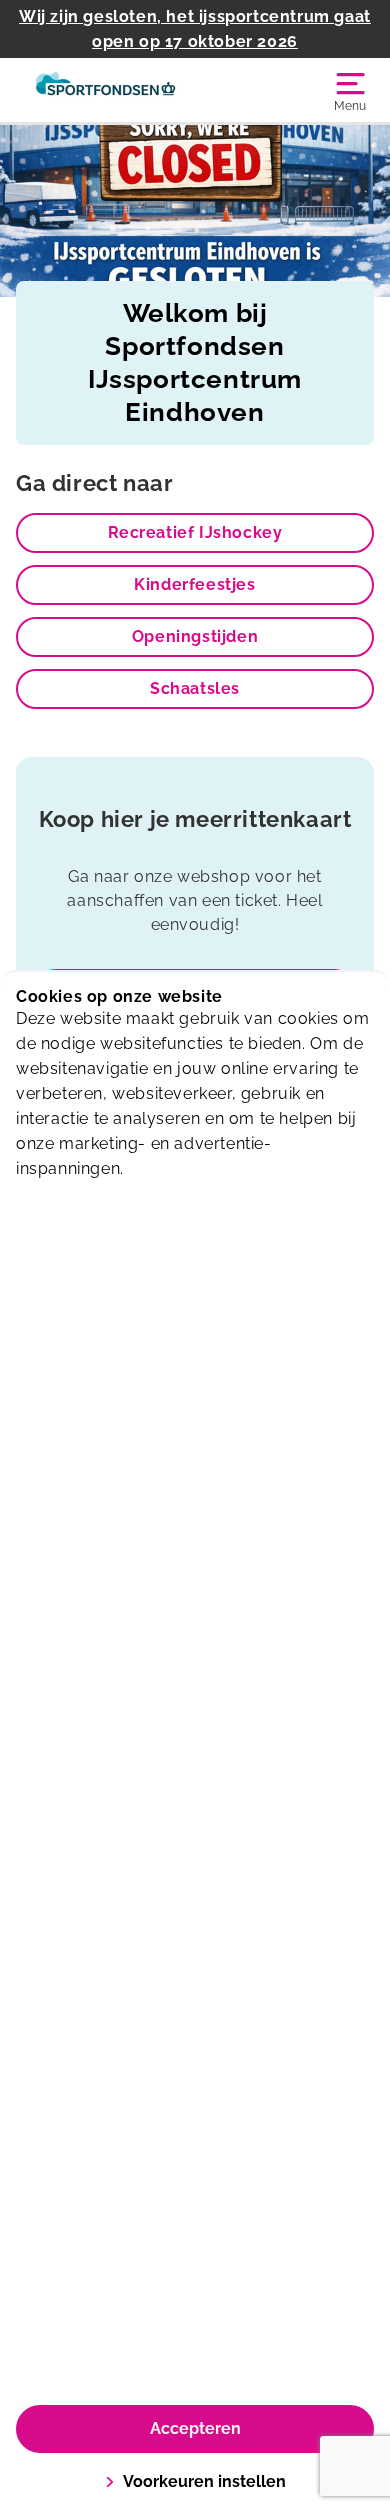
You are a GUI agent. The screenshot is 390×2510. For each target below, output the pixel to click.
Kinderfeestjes (194, 584)
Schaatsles (195, 688)
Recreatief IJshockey (195, 532)
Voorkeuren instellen (204, 2481)
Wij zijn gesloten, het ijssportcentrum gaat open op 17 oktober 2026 (195, 29)
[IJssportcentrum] (105, 90)
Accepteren (195, 2428)
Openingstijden (195, 636)
